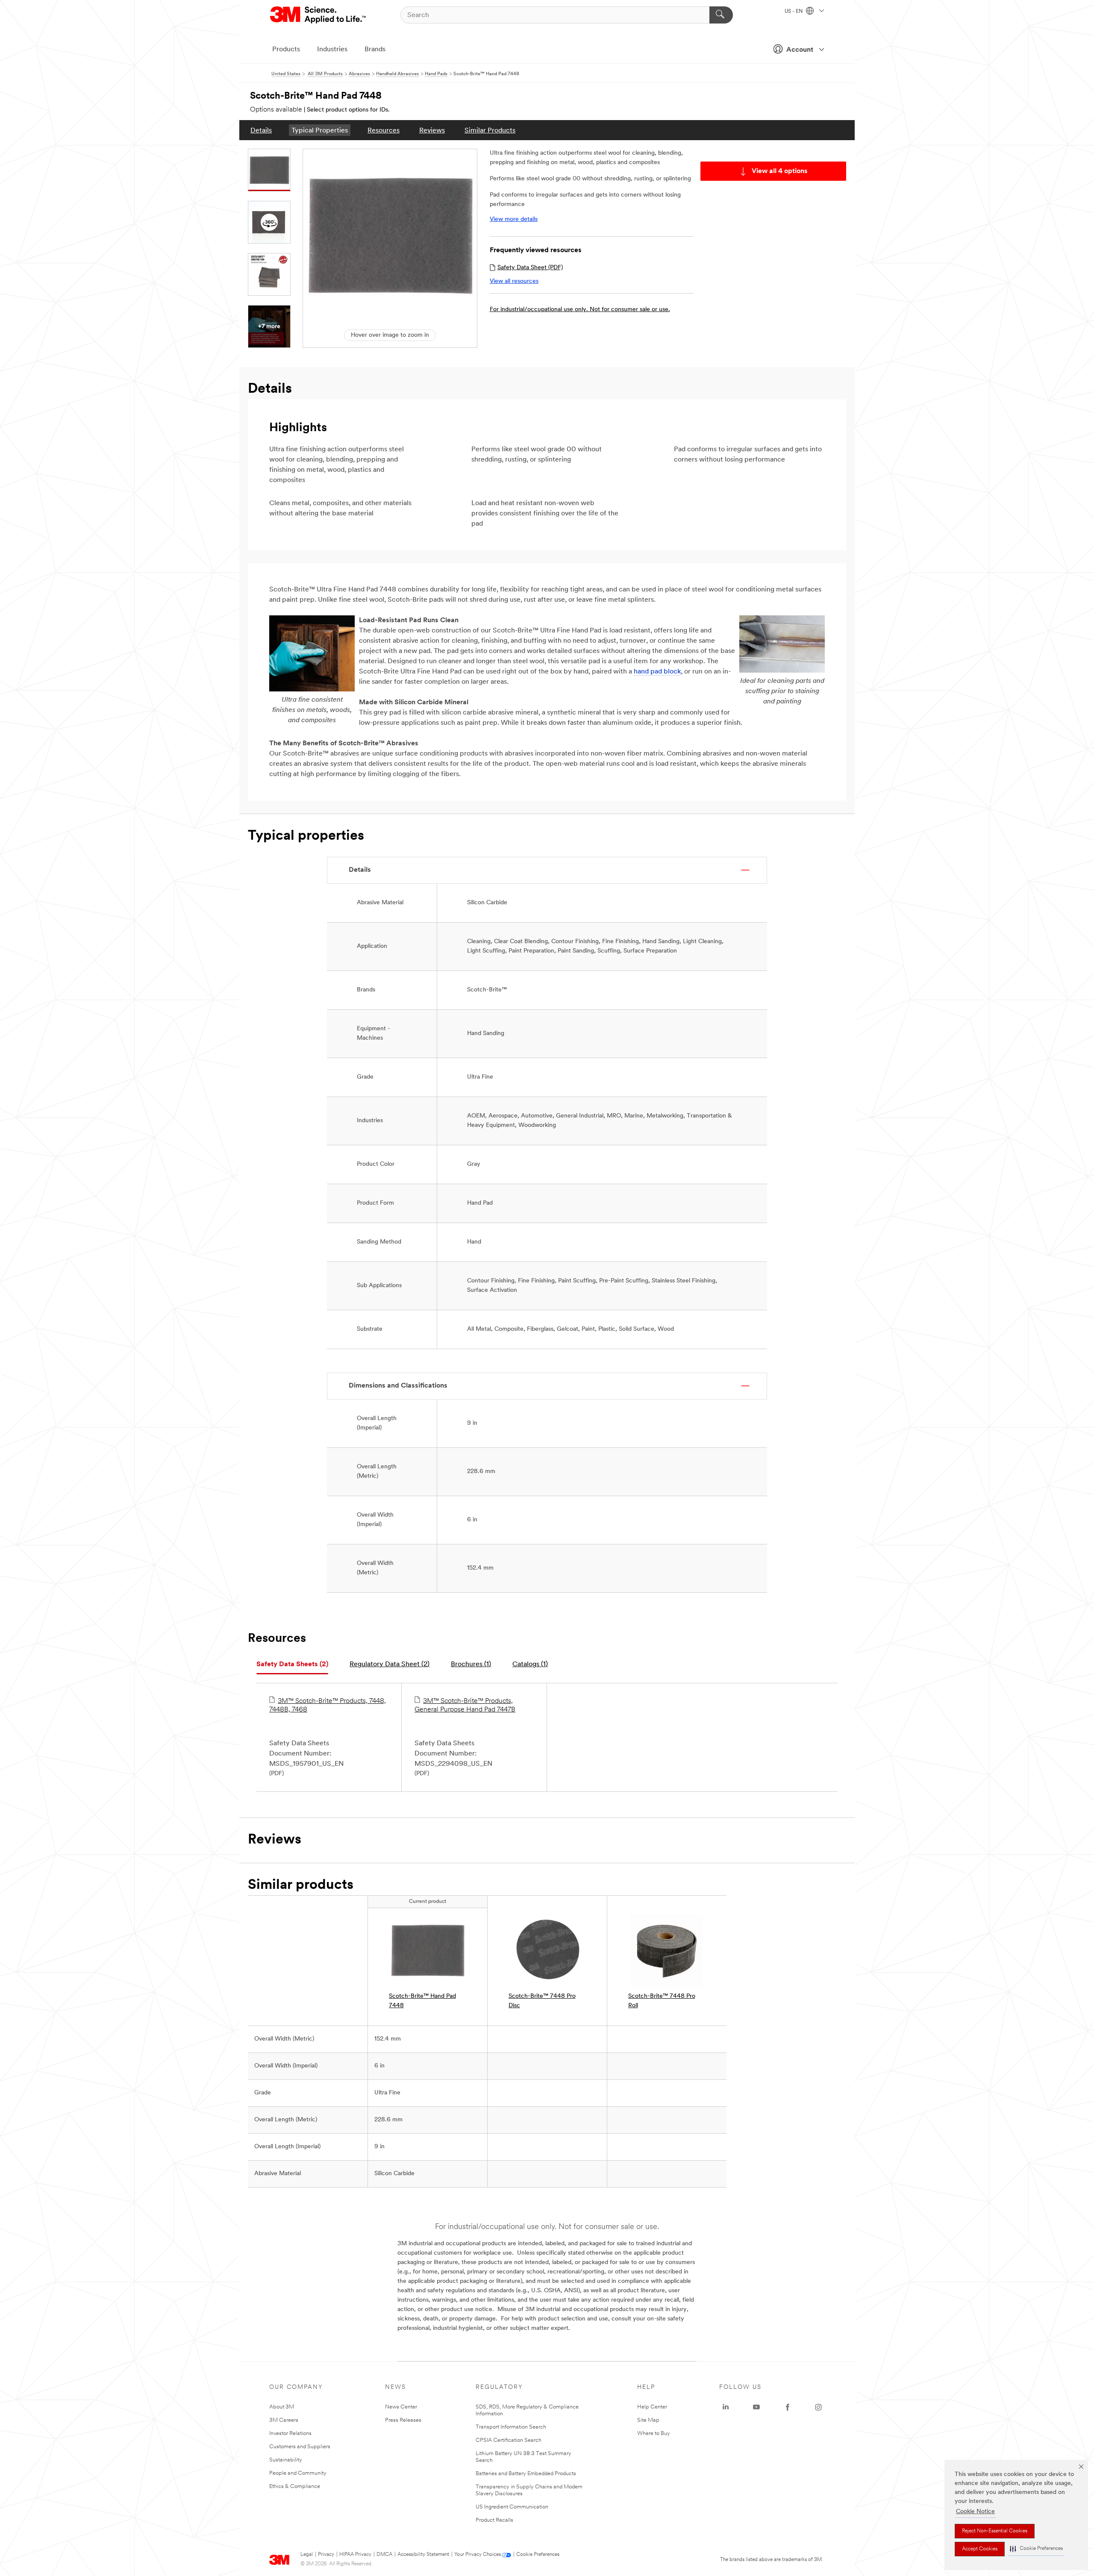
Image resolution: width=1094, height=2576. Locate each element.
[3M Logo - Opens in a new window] (319, 15)
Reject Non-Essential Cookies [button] (995, 2531)
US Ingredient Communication (512, 2507)
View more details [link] (514, 219)
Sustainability (286, 2460)
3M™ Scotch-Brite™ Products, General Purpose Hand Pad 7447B (465, 1706)
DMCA (384, 2555)
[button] (1036, 2549)
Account (800, 50)
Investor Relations (290, 2433)
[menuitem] (261, 130)
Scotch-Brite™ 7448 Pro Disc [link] (542, 2001)
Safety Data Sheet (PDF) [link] (530, 268)
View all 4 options (780, 171)
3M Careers (284, 2420)
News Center (401, 2407)
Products (286, 50)
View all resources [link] (514, 281)
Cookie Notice (975, 2512)
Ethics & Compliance (295, 2486)
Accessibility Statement (423, 2555)
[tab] (292, 1665)
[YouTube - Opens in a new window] (756, 2407)
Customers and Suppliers (300, 2447)
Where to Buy (654, 2433)
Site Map (648, 2420)
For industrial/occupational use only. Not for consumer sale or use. (580, 310)
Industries (332, 50)
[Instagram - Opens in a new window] (818, 2407)
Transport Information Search (511, 2427)
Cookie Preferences (538, 2555)
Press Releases (403, 2420)
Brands (375, 50)
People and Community (298, 2473)
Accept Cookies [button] (980, 2549)
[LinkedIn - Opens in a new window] (726, 2407)
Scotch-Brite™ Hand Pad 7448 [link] (422, 2001)
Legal (307, 2555)
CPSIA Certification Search (509, 2440)
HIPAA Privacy (355, 2555)
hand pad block (657, 672)
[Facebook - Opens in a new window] (788, 2407)
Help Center (652, 2407)
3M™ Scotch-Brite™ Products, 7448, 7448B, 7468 (328, 1706)
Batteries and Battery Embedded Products (526, 2474)
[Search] (721, 15)
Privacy (326, 2555)
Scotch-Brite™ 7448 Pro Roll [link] (662, 2001)
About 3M (282, 2407)
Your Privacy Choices (478, 2555)
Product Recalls (494, 2520)
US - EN (794, 12)
